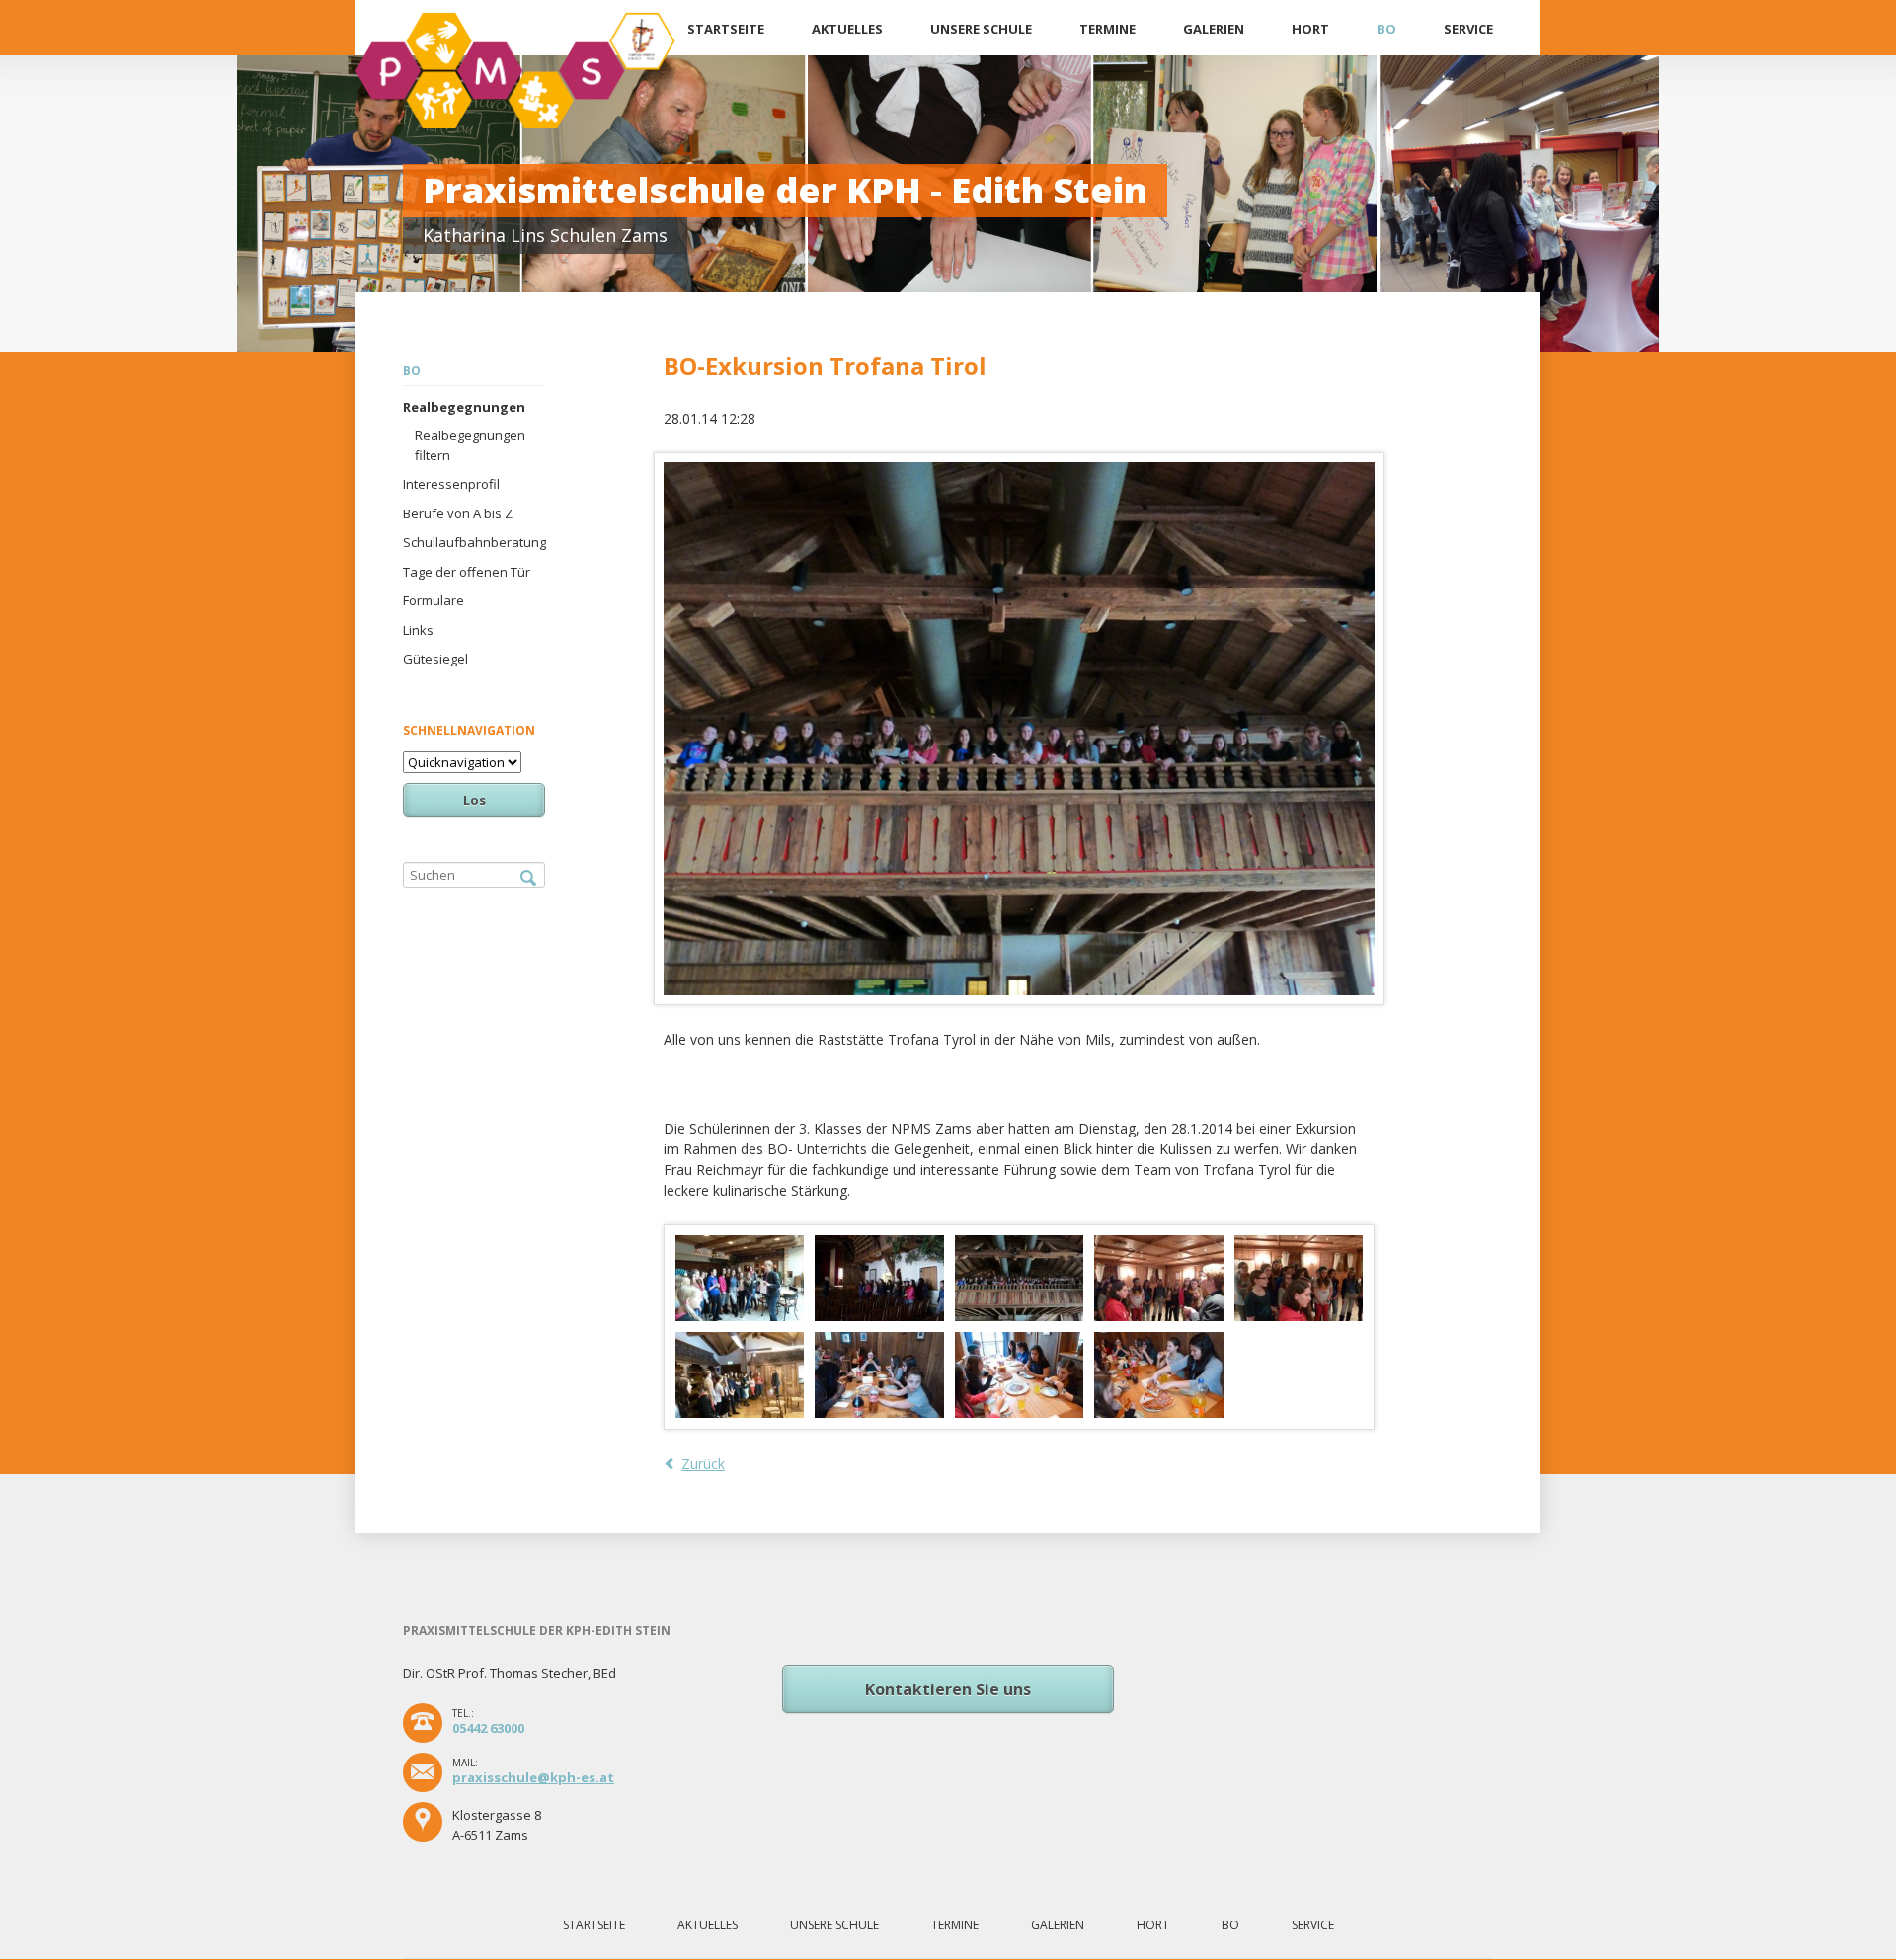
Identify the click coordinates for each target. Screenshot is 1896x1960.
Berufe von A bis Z (458, 513)
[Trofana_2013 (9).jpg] (1020, 1375)
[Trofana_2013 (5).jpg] (1159, 1278)
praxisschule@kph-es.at (533, 1777)
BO (1386, 29)
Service (1468, 29)
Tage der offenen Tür (467, 572)
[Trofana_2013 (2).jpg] (879, 1278)
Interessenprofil (451, 484)
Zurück (703, 1464)
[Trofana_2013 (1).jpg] (740, 1278)
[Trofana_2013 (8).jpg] (879, 1375)
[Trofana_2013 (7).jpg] (740, 1375)
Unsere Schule (981, 29)
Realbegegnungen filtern (470, 445)
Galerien (1214, 29)
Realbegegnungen (464, 407)
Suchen (528, 879)
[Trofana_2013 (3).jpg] (1020, 1278)
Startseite (726, 29)
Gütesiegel (435, 659)
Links (418, 630)
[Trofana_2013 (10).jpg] (1159, 1375)
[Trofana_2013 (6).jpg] (1299, 1278)
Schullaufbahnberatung (474, 542)
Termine (1107, 29)
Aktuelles (847, 29)
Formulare (434, 600)
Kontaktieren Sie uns (948, 1689)
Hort (1310, 29)
